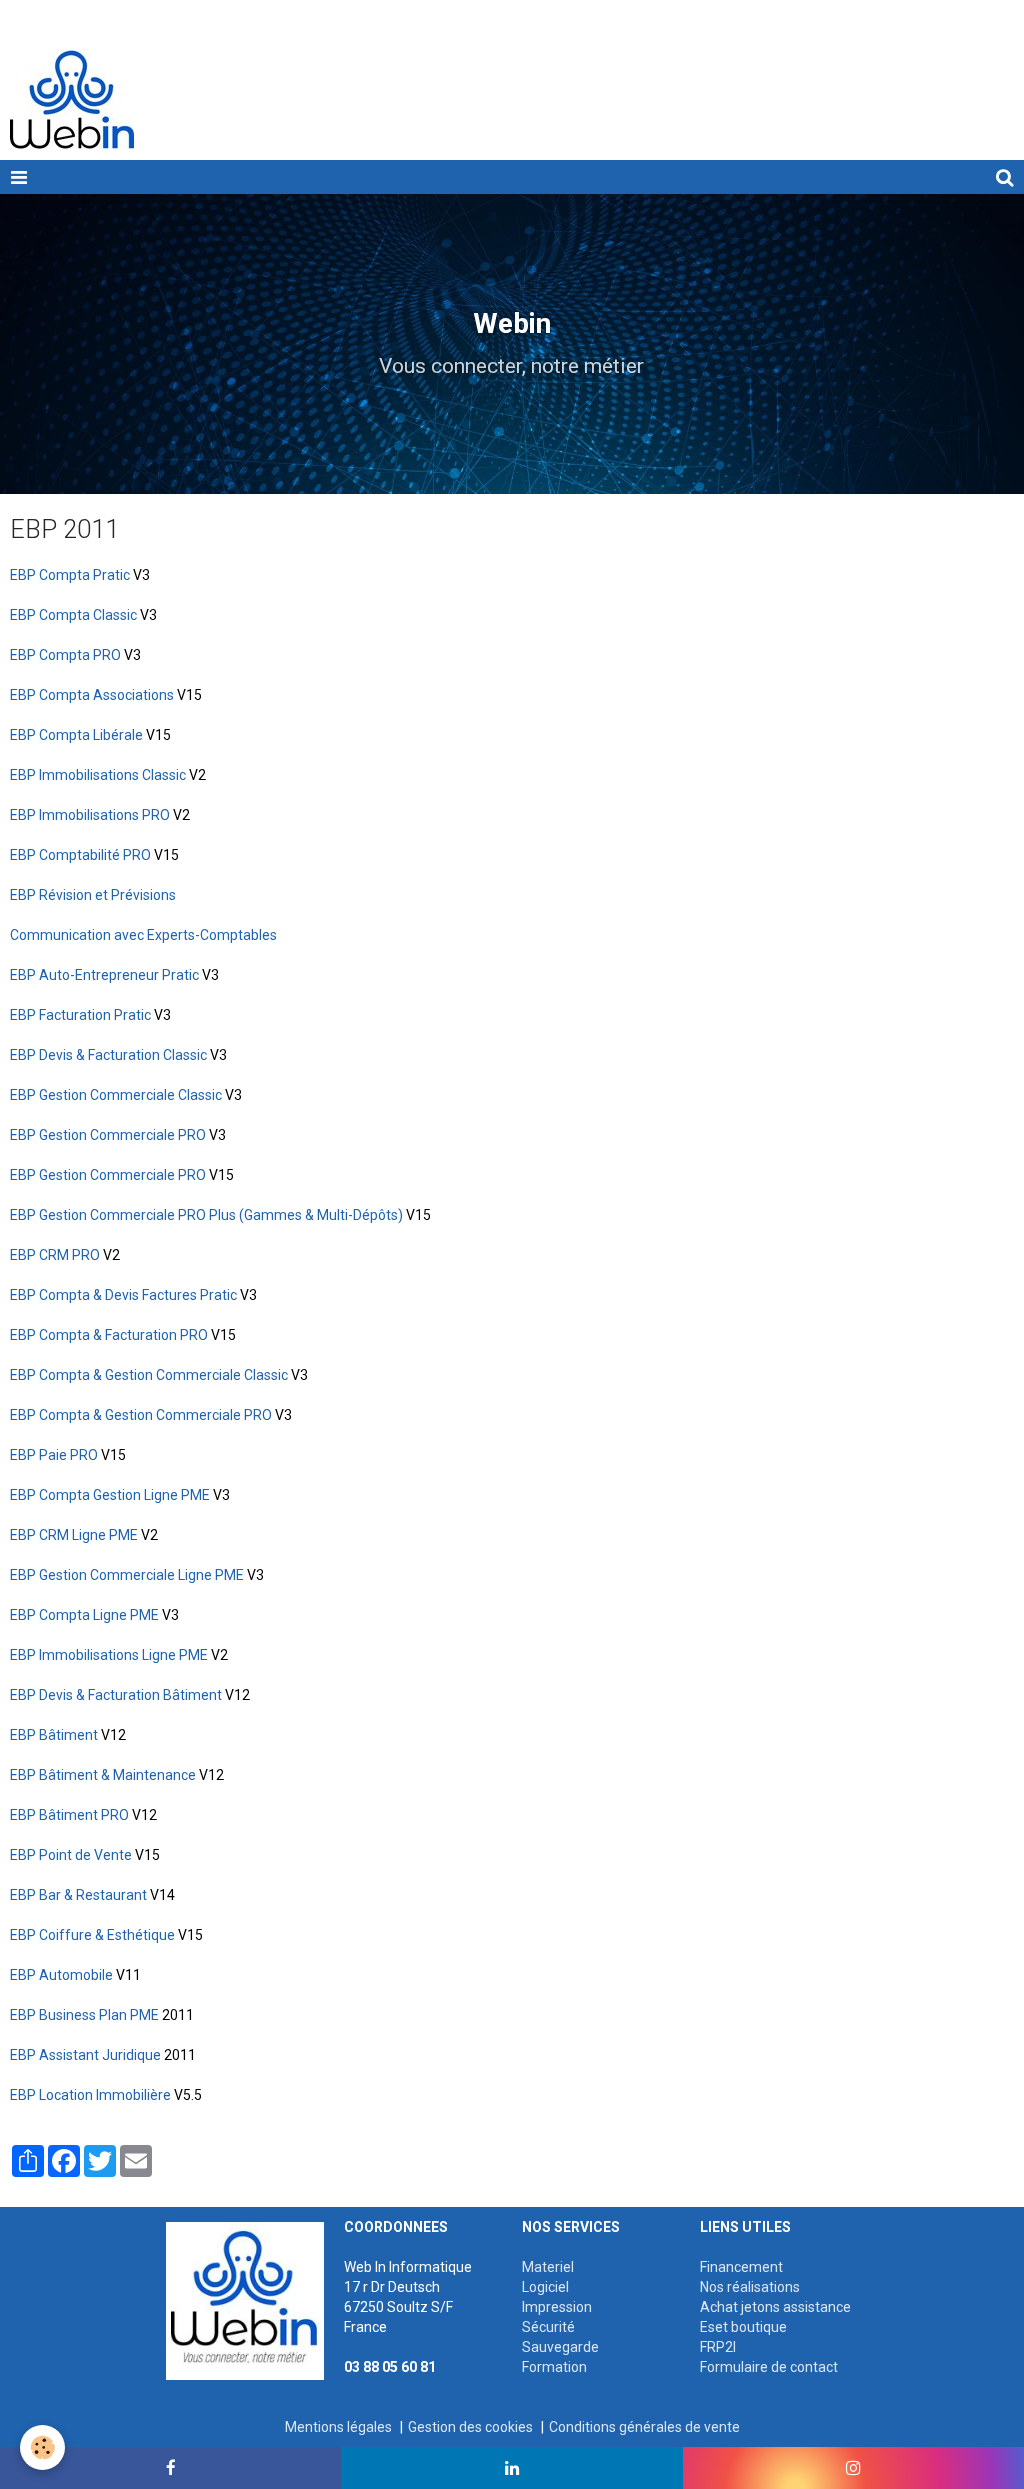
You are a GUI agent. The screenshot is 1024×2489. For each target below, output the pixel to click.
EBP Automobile (61, 1975)
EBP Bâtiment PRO (69, 1815)
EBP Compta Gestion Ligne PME (110, 1495)
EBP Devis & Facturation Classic (108, 1055)
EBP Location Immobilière (90, 2095)
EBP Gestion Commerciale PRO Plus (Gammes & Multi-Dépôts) (206, 1215)
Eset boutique (743, 2327)
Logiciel (545, 2287)
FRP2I (718, 2347)
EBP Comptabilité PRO (80, 855)
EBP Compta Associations (92, 695)
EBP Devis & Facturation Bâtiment (116, 1695)
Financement (741, 2267)
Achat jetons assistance (775, 2307)
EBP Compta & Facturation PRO (109, 1335)
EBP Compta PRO (65, 655)
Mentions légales (338, 2427)
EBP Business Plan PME (84, 2015)
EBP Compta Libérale (76, 735)
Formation (554, 2367)
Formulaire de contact (769, 2367)
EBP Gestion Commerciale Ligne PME (127, 1575)
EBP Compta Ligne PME (84, 1615)
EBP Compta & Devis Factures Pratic (123, 1295)
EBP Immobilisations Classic (98, 775)
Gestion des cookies (470, 2427)
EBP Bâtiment (54, 1735)
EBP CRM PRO (55, 1255)
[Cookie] (42, 2447)
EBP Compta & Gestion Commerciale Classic (149, 1375)
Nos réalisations (750, 2287)
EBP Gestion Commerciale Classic (116, 1095)
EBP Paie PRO (54, 1455)
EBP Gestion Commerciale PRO (109, 1135)
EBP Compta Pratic (70, 575)
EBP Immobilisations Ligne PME (109, 1655)
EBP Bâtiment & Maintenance (103, 1775)
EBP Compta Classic (73, 615)
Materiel (548, 2267)
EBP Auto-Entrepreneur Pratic (104, 975)
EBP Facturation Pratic (80, 1015)
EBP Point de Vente (71, 1855)
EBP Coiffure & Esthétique (92, 1935)
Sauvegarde (560, 2347)
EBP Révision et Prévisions (93, 895)
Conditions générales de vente (644, 2427)
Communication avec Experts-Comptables (143, 935)
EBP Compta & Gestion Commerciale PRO (141, 1415)
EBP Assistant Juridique (85, 2055)
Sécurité (548, 2327)
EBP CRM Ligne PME (74, 1535)
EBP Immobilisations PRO (90, 815)
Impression (557, 2307)
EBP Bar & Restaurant (78, 1895)
